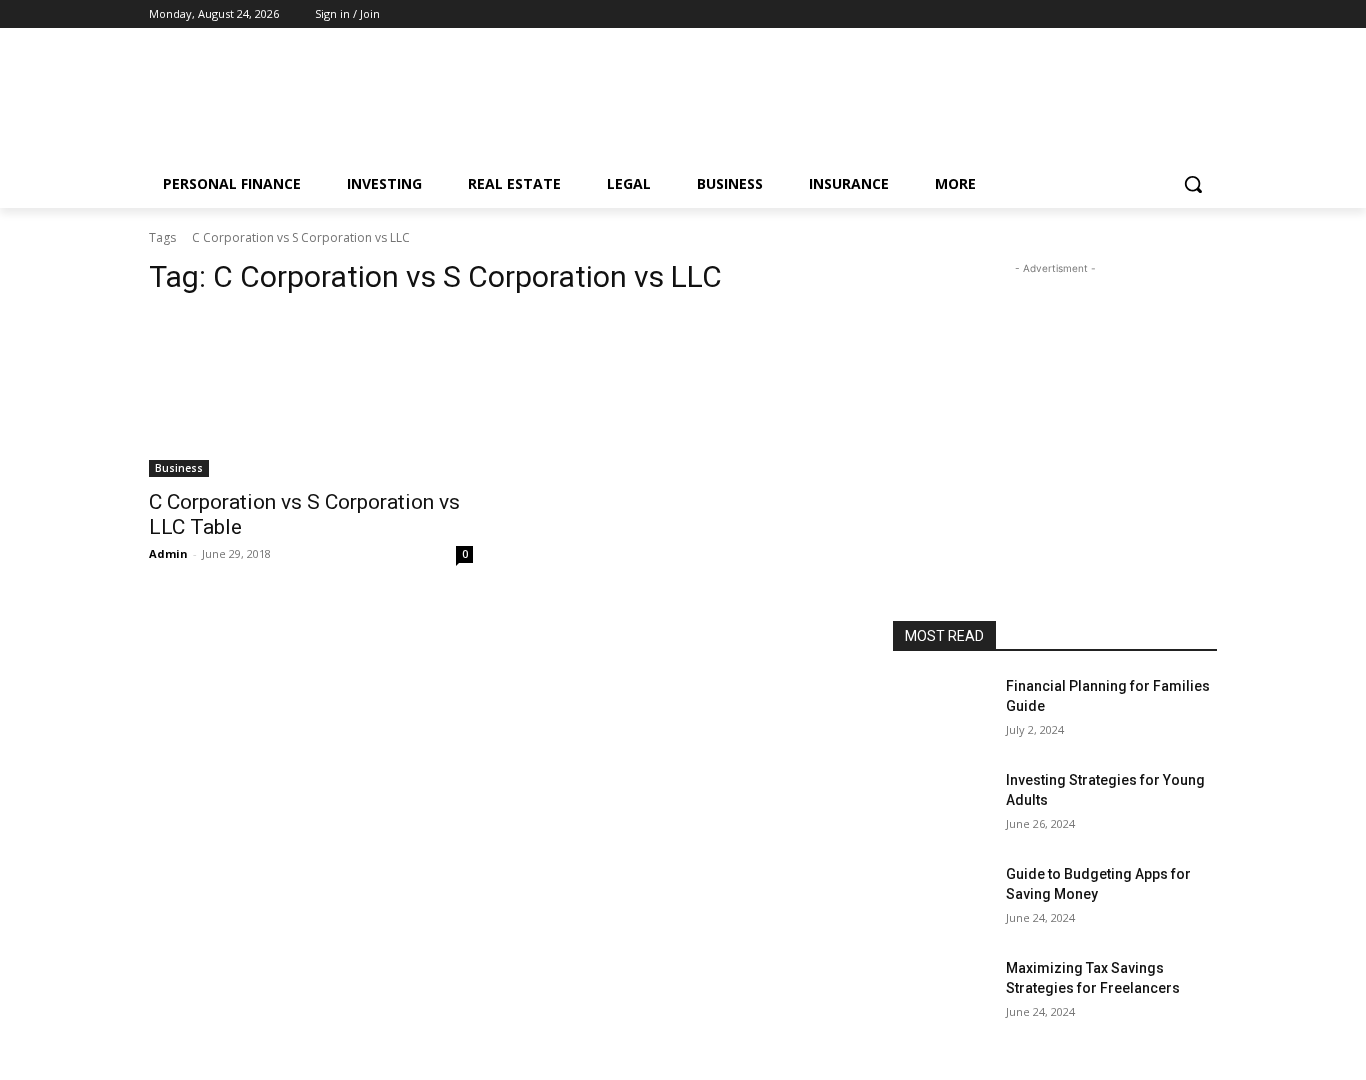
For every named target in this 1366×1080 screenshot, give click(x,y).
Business (179, 468)
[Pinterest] (1177, 14)
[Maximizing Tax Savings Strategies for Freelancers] (941, 993)
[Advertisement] (833, 101)
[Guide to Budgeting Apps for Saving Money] (941, 899)
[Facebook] (1150, 14)
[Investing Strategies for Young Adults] (941, 805)
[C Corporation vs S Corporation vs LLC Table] (311, 396)
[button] (1193, 184)
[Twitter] (1205, 14)
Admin (168, 553)
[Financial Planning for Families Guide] (941, 711)
